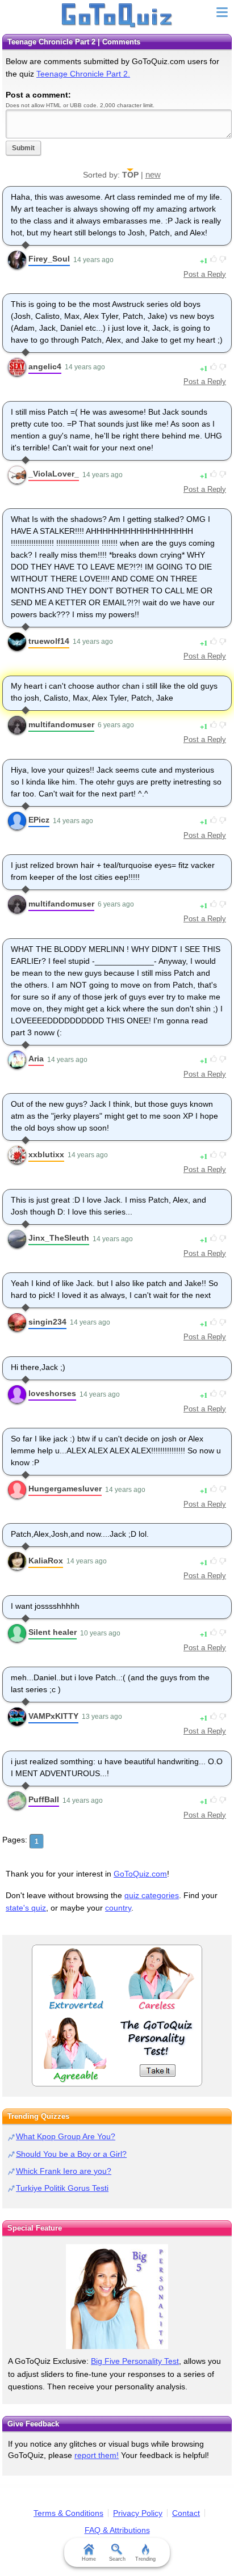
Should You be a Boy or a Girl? (71, 2154)
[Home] (117, 16)
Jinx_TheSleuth (59, 1238)
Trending (145, 2559)
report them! (97, 2455)
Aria (36, 1059)
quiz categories (152, 1895)
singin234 (47, 1322)
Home (89, 2559)
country (118, 1908)
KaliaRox (46, 1561)
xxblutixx (46, 1154)
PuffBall (44, 1799)
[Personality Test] (117, 2016)
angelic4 (45, 366)
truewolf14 (49, 641)
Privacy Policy (138, 2513)
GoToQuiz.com (140, 1874)
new (153, 174)
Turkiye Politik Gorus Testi (62, 2188)
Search (117, 2559)
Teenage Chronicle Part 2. (83, 74)
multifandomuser (61, 724)
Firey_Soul (49, 259)
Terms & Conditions (68, 2513)
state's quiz (26, 1908)
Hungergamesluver (65, 1489)
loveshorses (52, 1393)
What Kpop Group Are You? (66, 2136)
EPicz (39, 820)
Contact (186, 2513)
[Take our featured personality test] (117, 2297)
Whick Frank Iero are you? (64, 2171)
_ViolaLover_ (54, 474)
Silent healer (53, 1632)
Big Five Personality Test (135, 2361)
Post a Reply (205, 274)
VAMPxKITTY (53, 1716)
